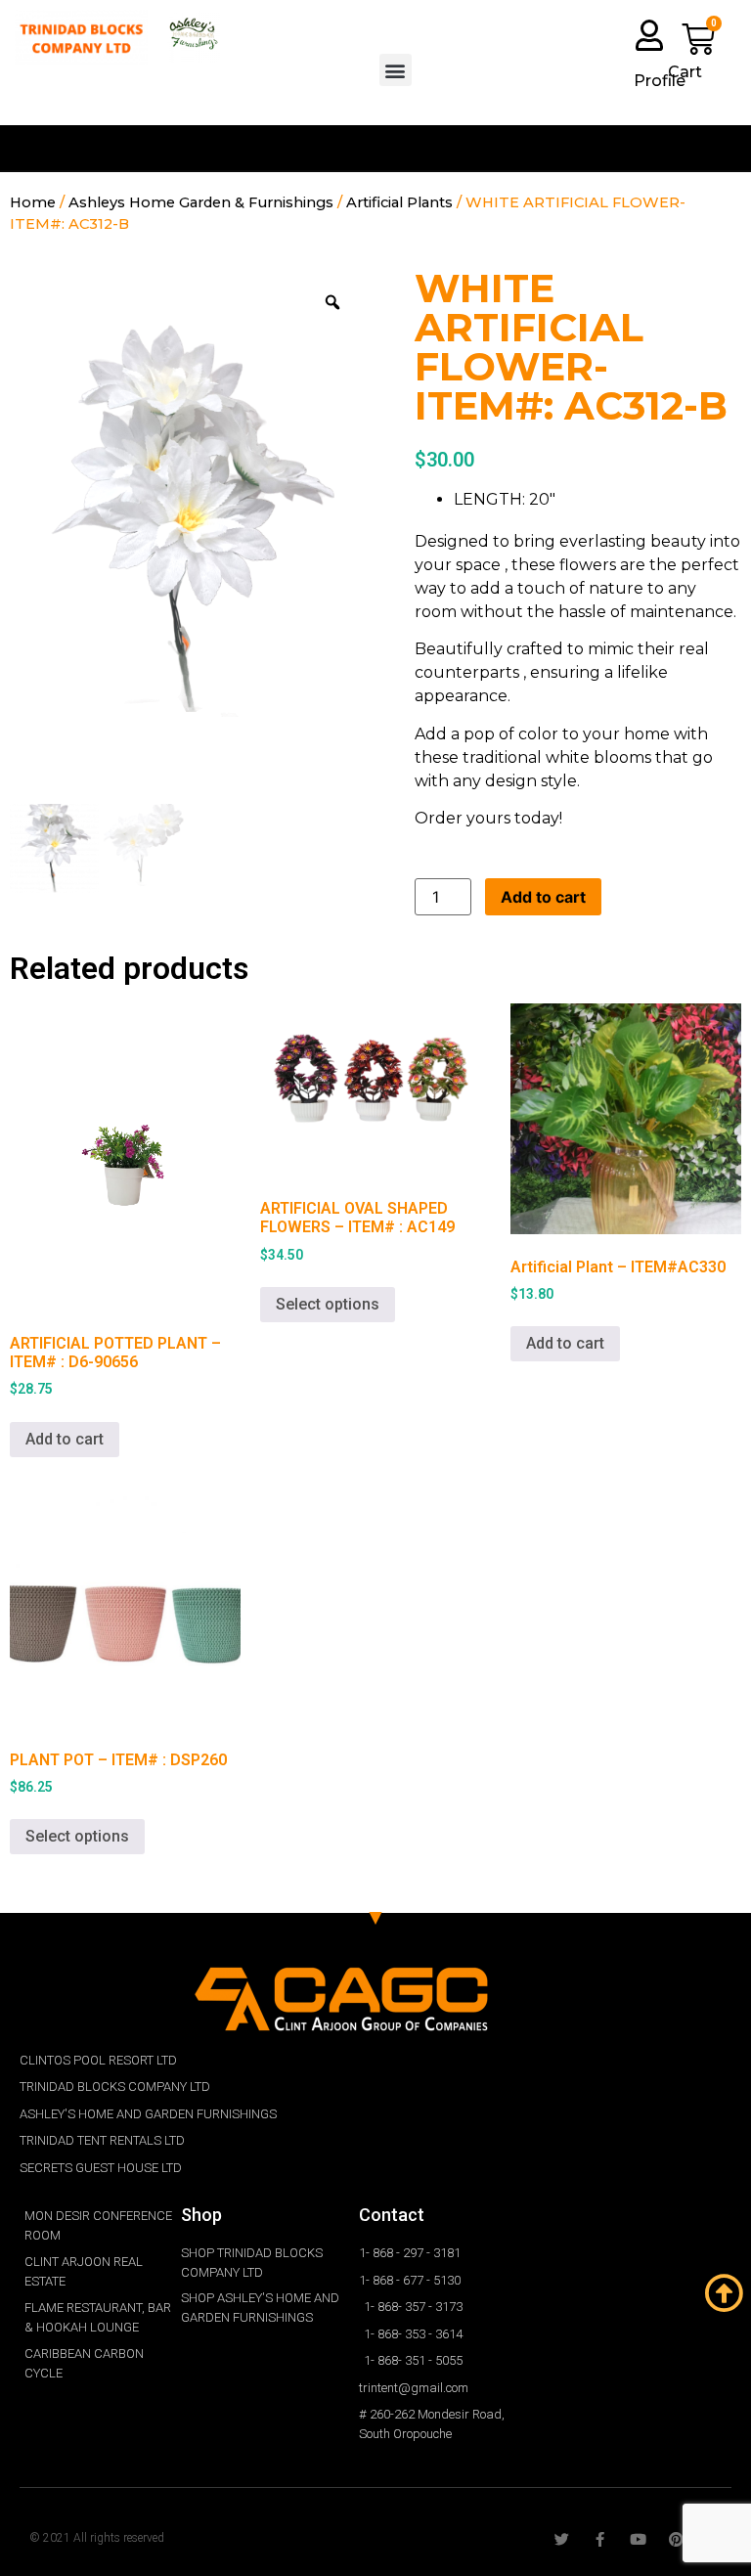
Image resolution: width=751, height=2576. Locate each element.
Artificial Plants (399, 202)
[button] (396, 70)
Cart (685, 72)
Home (33, 202)
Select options (328, 1304)
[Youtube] (638, 2539)
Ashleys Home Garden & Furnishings (201, 202)
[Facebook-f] (600, 2539)
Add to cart (543, 897)
